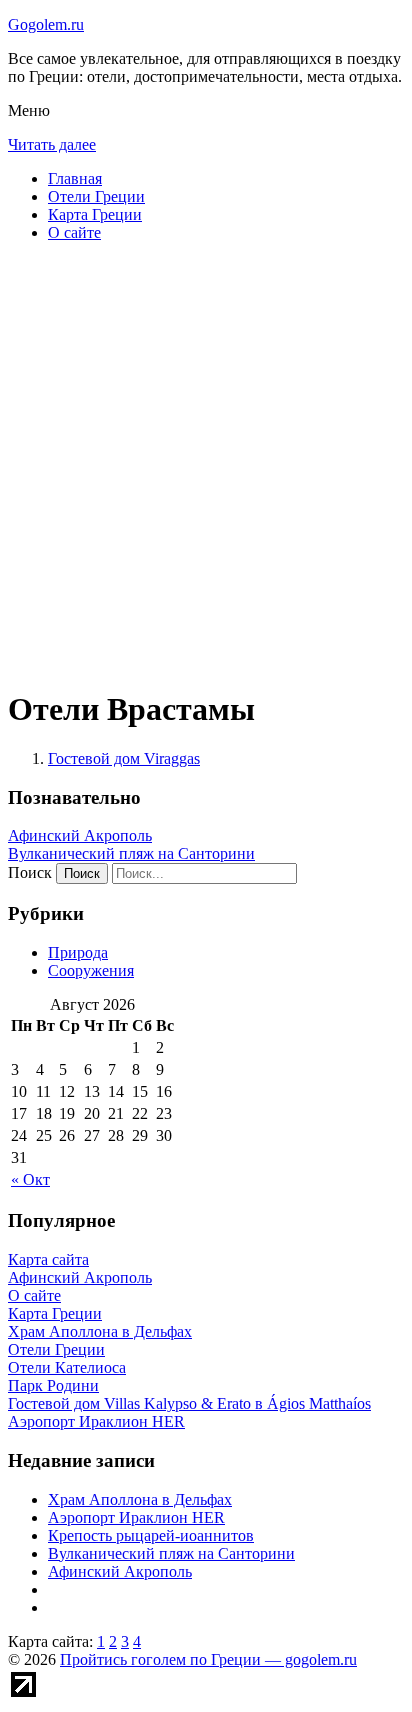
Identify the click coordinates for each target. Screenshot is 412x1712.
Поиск (30, 872)
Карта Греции (95, 214)
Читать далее (52, 144)
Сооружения (91, 970)
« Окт (30, 1179)
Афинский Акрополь (80, 835)
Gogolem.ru (46, 24)
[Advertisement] (206, 464)
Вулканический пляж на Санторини (131, 853)
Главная (75, 178)
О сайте (74, 232)
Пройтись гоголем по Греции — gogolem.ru (208, 1659)
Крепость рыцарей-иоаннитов (151, 1535)
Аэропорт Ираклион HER (136, 1517)
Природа (78, 952)
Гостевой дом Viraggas (124, 758)
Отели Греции (96, 196)
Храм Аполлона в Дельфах (140, 1499)
